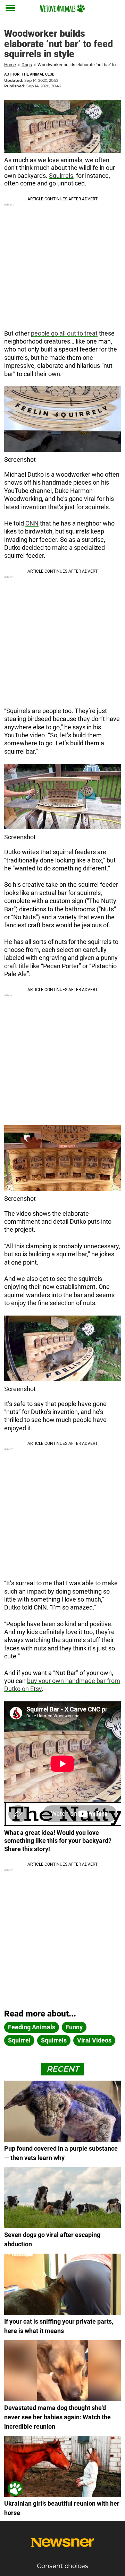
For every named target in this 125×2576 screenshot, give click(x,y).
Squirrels (61, 176)
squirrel (19, 2040)
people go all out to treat (64, 333)
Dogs (27, 65)
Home (10, 65)
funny (74, 2027)
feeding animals (32, 2027)
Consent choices (62, 2566)
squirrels (54, 2040)
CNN (32, 523)
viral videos (94, 2040)
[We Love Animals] (62, 8)
